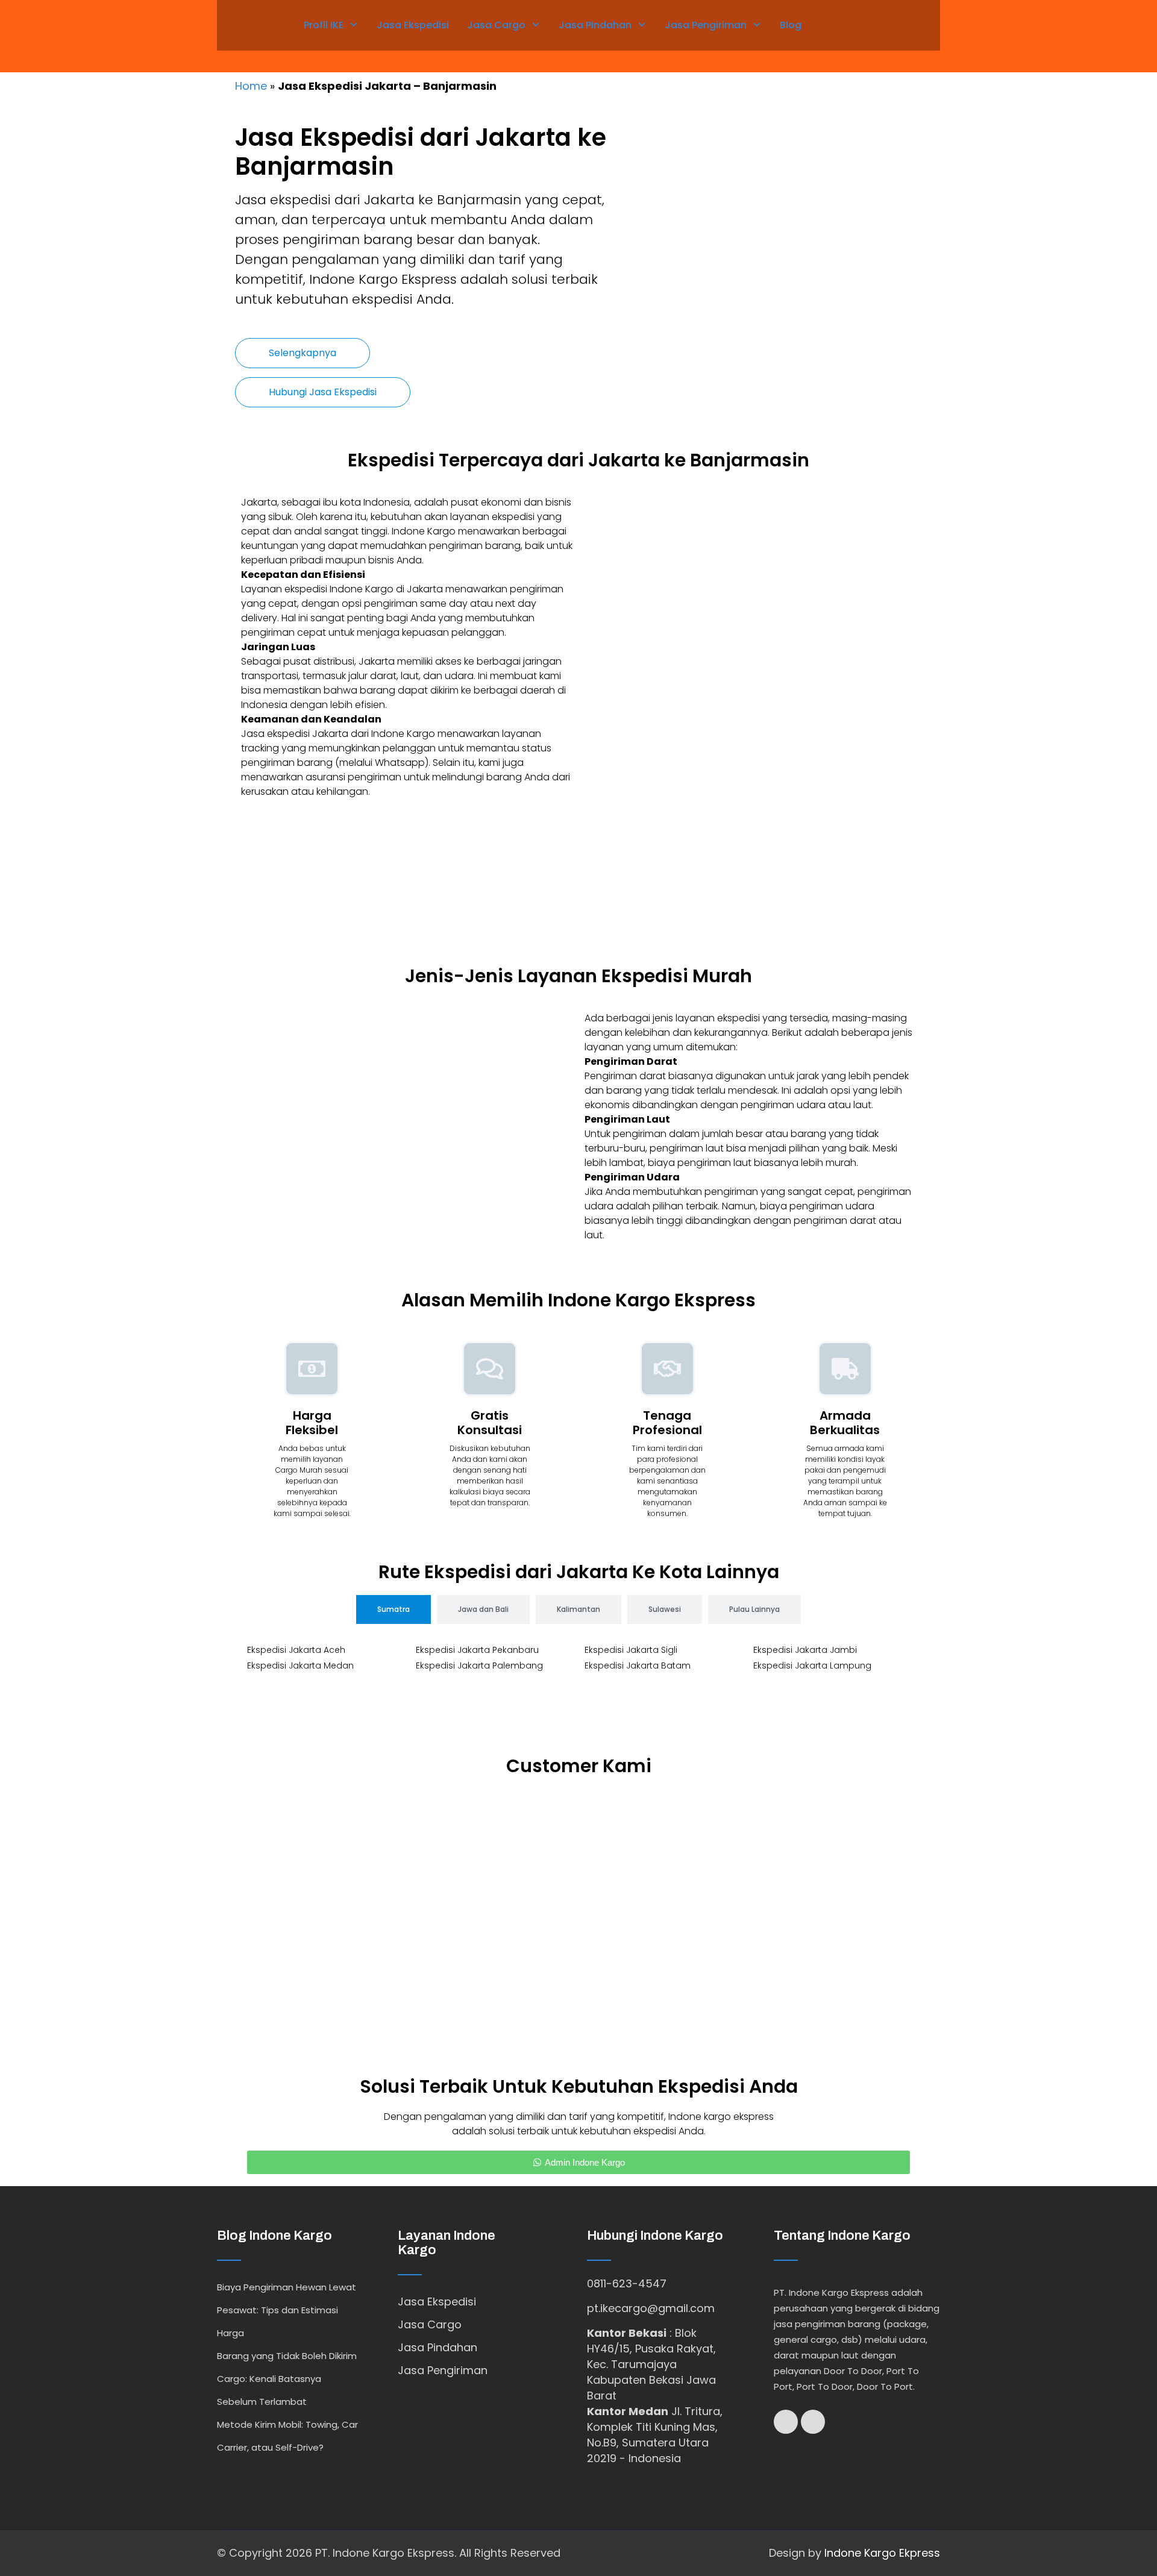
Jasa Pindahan (595, 25)
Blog (791, 25)
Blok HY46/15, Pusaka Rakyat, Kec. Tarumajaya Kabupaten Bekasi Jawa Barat (651, 2364)
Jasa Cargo (496, 25)
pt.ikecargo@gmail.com (651, 2308)
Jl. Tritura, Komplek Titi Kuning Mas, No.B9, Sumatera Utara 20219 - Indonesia (655, 2435)
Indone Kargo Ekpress (882, 2553)
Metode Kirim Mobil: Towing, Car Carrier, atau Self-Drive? (287, 2436)
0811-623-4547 (627, 2283)
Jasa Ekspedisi (413, 25)
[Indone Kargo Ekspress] (247, 23)
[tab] (394, 1609)
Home (251, 86)
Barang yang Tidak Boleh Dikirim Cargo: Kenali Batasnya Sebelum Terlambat (287, 2379)
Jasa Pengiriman (706, 25)
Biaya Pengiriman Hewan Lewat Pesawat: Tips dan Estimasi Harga (287, 2310)
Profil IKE (324, 25)
